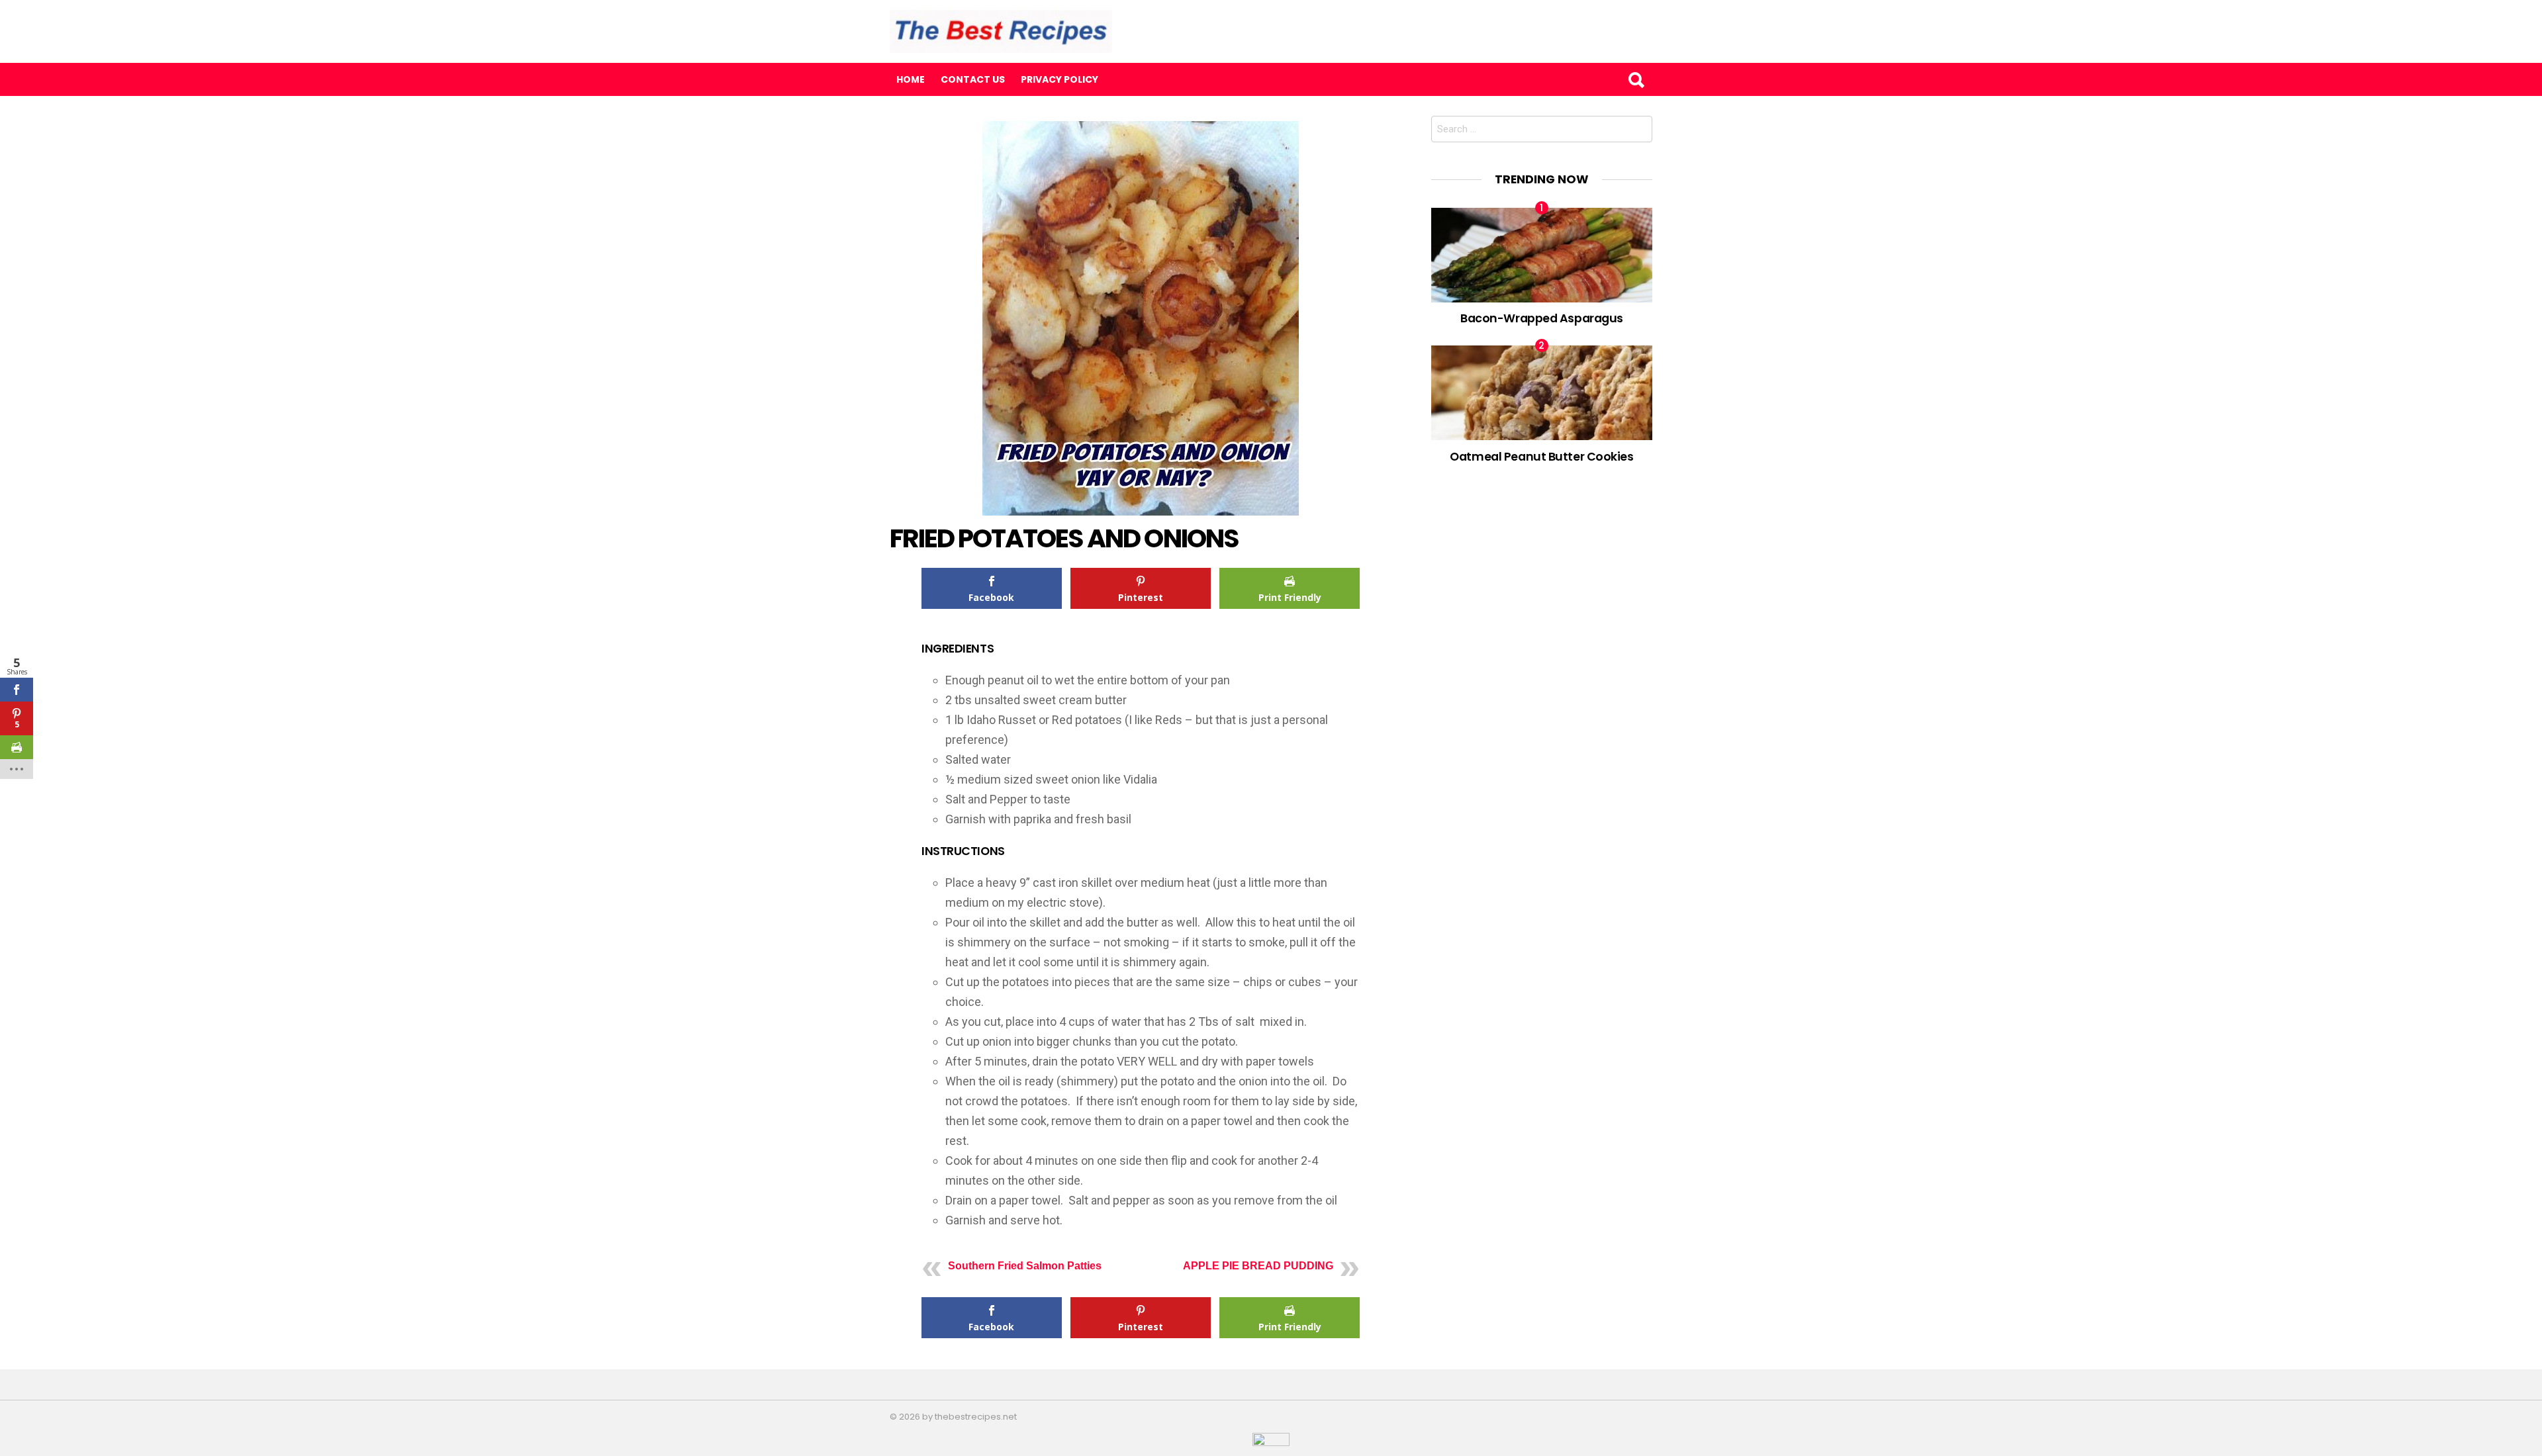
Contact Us (973, 79)
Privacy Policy (1059, 79)
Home (911, 79)
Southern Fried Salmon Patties (1025, 1266)
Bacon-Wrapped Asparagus (1542, 318)
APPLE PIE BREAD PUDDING (1258, 1266)
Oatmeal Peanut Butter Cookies (1541, 456)
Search (1636, 79)
